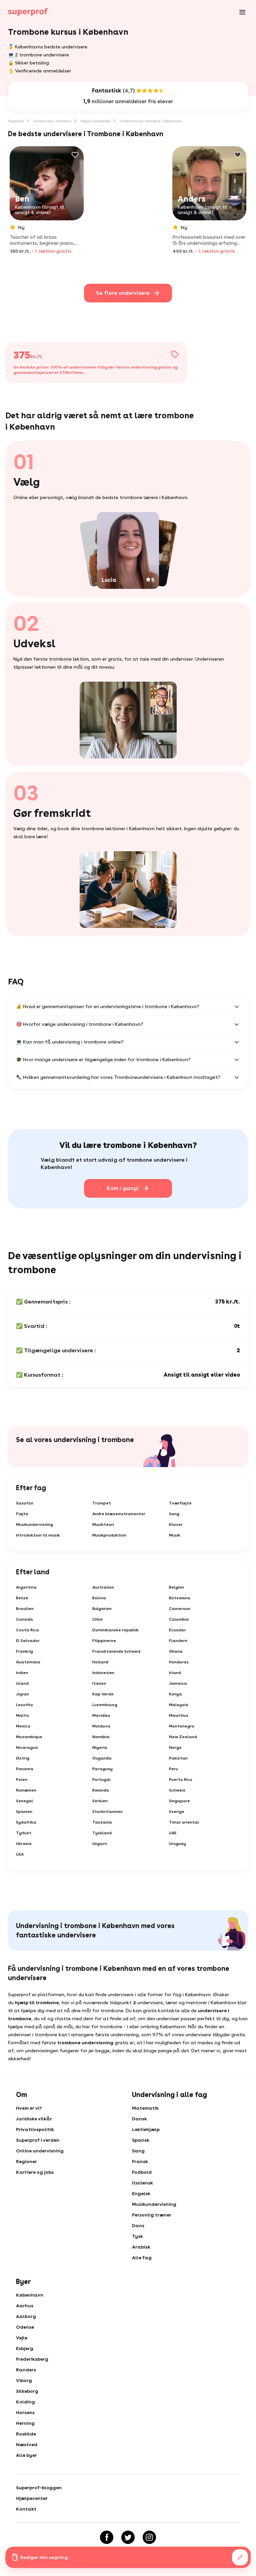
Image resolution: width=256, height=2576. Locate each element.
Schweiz (177, 1790)
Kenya (175, 1694)
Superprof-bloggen (39, 2488)
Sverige (177, 1812)
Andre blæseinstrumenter (119, 1514)
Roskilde (26, 2434)
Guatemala (28, 1662)
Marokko (101, 1715)
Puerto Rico (181, 1780)
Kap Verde (103, 1694)
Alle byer (26, 2455)
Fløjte (22, 1514)
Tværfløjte (180, 1503)
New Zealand (183, 1737)
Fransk (140, 2161)
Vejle (22, 2338)
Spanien (24, 1812)
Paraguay (102, 1769)
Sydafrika (26, 1822)
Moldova (101, 1726)
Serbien (100, 1801)
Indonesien (103, 1673)
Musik (175, 1535)
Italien (99, 1683)
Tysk (137, 2236)
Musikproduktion (109, 1535)
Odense (25, 2327)
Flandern (178, 1641)
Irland (175, 1673)
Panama (25, 1769)
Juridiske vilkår (34, 2119)
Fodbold (142, 2172)
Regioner (26, 2161)
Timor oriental (184, 1822)
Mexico (23, 1726)
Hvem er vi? (29, 2108)
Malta (22, 1715)
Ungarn (100, 1844)
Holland (100, 1662)
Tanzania (102, 1822)
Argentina (26, 1587)
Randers (26, 2370)
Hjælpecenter (32, 2498)
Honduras (179, 1662)
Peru (173, 1769)
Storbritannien (107, 1812)
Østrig (23, 1758)
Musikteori (103, 1525)
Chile (97, 1619)
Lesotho (24, 1705)
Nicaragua (27, 1747)
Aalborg (26, 2316)
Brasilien (25, 1609)
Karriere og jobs (35, 2172)
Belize (22, 1598)
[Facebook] (107, 2537)
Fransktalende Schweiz (116, 1651)
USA (20, 1854)
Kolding (25, 2402)
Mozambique (29, 1737)
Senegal (24, 1801)
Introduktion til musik (38, 1535)
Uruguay (177, 1844)
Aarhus (25, 2306)
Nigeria (100, 1747)
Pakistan (178, 1758)
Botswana (180, 1598)
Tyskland (102, 1833)
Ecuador (177, 1630)
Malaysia (179, 1705)
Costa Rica (27, 1630)
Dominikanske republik (115, 1630)
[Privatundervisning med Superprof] (28, 12)
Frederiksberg (32, 2359)
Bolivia (99, 1598)
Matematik (145, 2108)
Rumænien (26, 1790)
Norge (175, 1747)
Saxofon (25, 1503)
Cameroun (180, 1609)
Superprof (16, 121)
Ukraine (24, 1844)
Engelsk (141, 2193)
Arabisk (141, 2247)
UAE (173, 1833)
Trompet (102, 1503)
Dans (138, 2226)
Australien (103, 1587)
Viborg (24, 2380)
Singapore (179, 1801)
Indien (22, 1673)
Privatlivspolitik (35, 2129)
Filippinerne (104, 1641)
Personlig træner (152, 2215)
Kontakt (26, 2509)
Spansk (141, 2140)
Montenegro (182, 1726)
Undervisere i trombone (52, 121)
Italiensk (142, 2183)
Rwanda (101, 1790)
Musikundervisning (34, 1525)
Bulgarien (102, 1609)
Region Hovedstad (95, 121)
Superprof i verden (38, 2140)
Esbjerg (25, 2348)
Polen (22, 1780)
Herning (25, 2423)
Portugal (101, 1780)
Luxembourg (105, 1705)
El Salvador (28, 1641)
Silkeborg (27, 2391)
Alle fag (142, 2258)
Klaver (176, 1525)
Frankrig (24, 1651)
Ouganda (102, 1758)
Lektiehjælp (146, 2129)
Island (22, 1683)
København (30, 2295)
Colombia (179, 1619)
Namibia (101, 1737)
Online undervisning (40, 2151)
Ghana (176, 1651)
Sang (174, 1514)
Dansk (139, 2119)
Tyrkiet (24, 1833)
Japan (22, 1694)
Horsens (25, 2412)
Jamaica (178, 1683)
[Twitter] (128, 2537)
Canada (24, 1619)
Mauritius (179, 1715)
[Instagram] (149, 2537)
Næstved (27, 2444)
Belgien (176, 1587)
